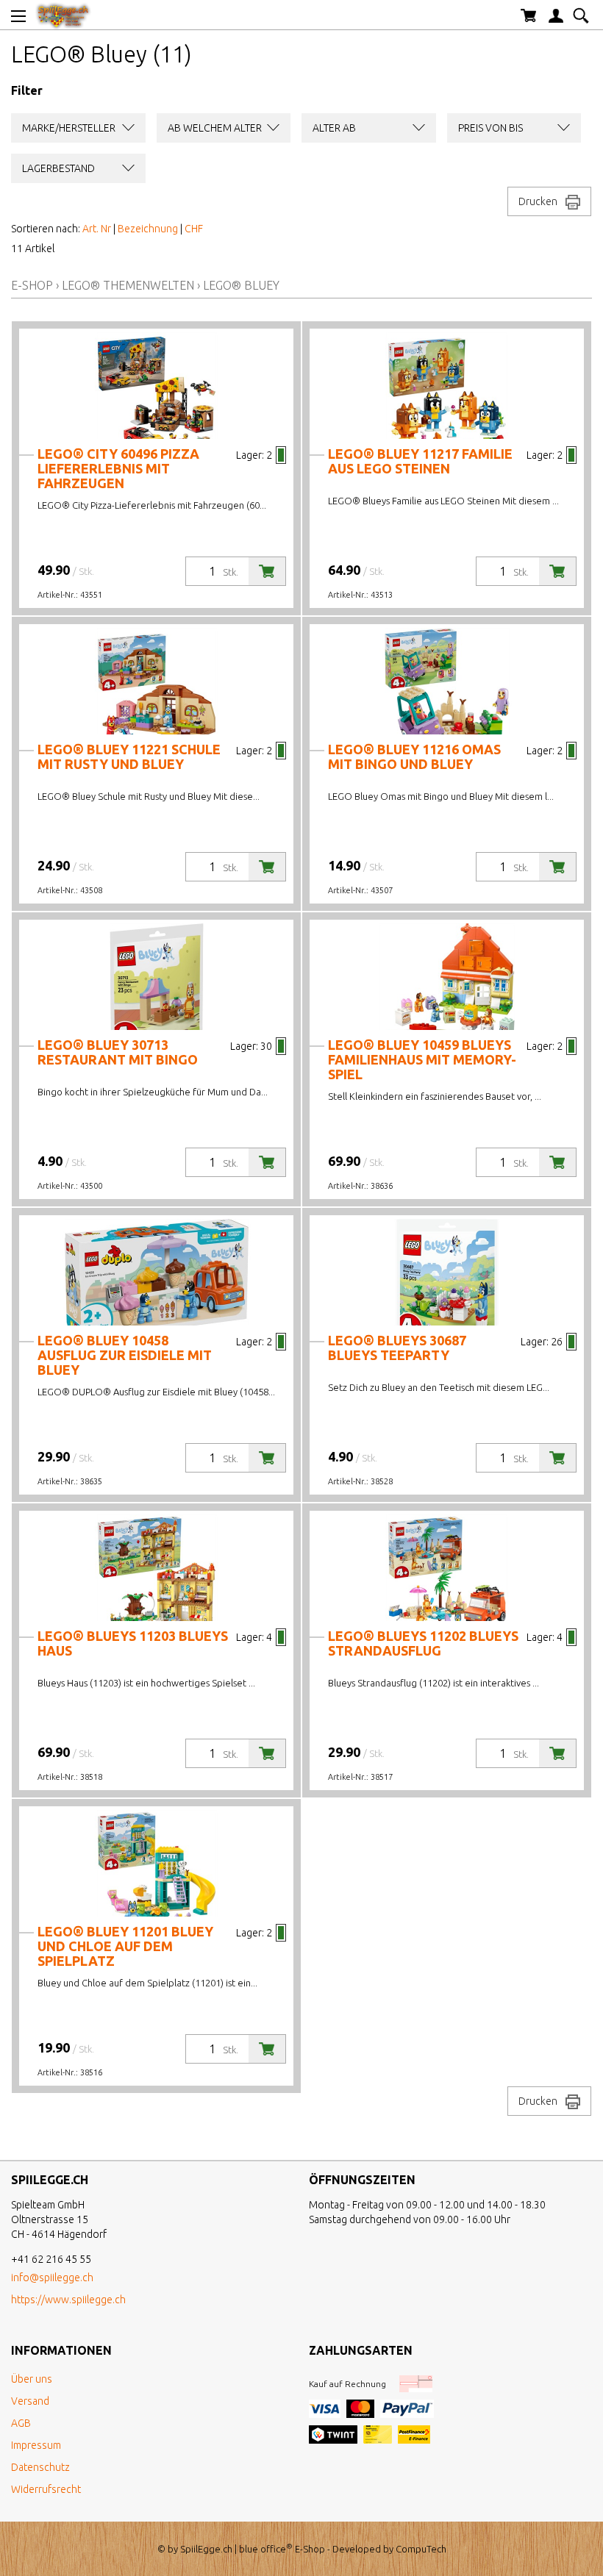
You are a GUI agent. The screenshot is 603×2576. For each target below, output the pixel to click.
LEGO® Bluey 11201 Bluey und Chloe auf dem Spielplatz (125, 1946)
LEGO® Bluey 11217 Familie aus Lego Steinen (420, 461)
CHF (194, 229)
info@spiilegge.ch (52, 2278)
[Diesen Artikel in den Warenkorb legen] (267, 571)
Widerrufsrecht (46, 2489)
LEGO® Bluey (241, 285)
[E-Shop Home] (63, 15)
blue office (266, 2549)
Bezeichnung (148, 229)
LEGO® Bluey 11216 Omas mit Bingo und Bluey (414, 756)
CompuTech (421, 2549)
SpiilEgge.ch (206, 2549)
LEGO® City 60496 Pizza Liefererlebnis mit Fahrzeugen (118, 468)
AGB (21, 2423)
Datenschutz (40, 2467)
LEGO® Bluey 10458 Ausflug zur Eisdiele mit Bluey (125, 1355)
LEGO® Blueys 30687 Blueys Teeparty (397, 1348)
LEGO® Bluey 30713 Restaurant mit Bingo (118, 1052)
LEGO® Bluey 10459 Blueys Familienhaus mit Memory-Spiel (422, 1059)
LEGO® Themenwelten (128, 285)
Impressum (36, 2445)
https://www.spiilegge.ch (68, 2300)
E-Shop (32, 285)
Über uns (32, 2379)
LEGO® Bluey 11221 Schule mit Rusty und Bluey (129, 756)
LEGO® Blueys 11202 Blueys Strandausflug (423, 1643)
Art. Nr (97, 229)
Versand (30, 2401)
